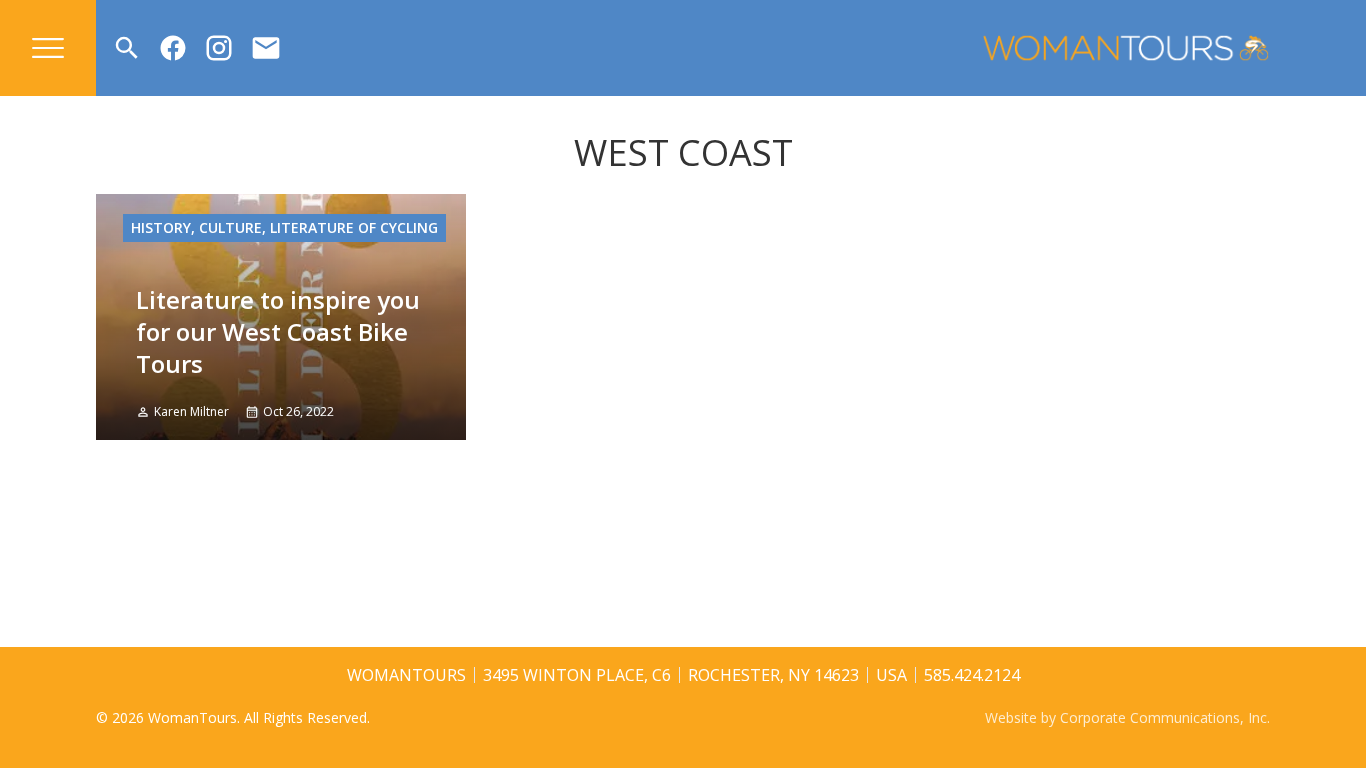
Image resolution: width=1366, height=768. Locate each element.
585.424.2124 (972, 675)
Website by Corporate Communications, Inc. (1127, 717)
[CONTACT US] (266, 48)
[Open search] (127, 48)
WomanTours (406, 675)
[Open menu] (48, 48)
